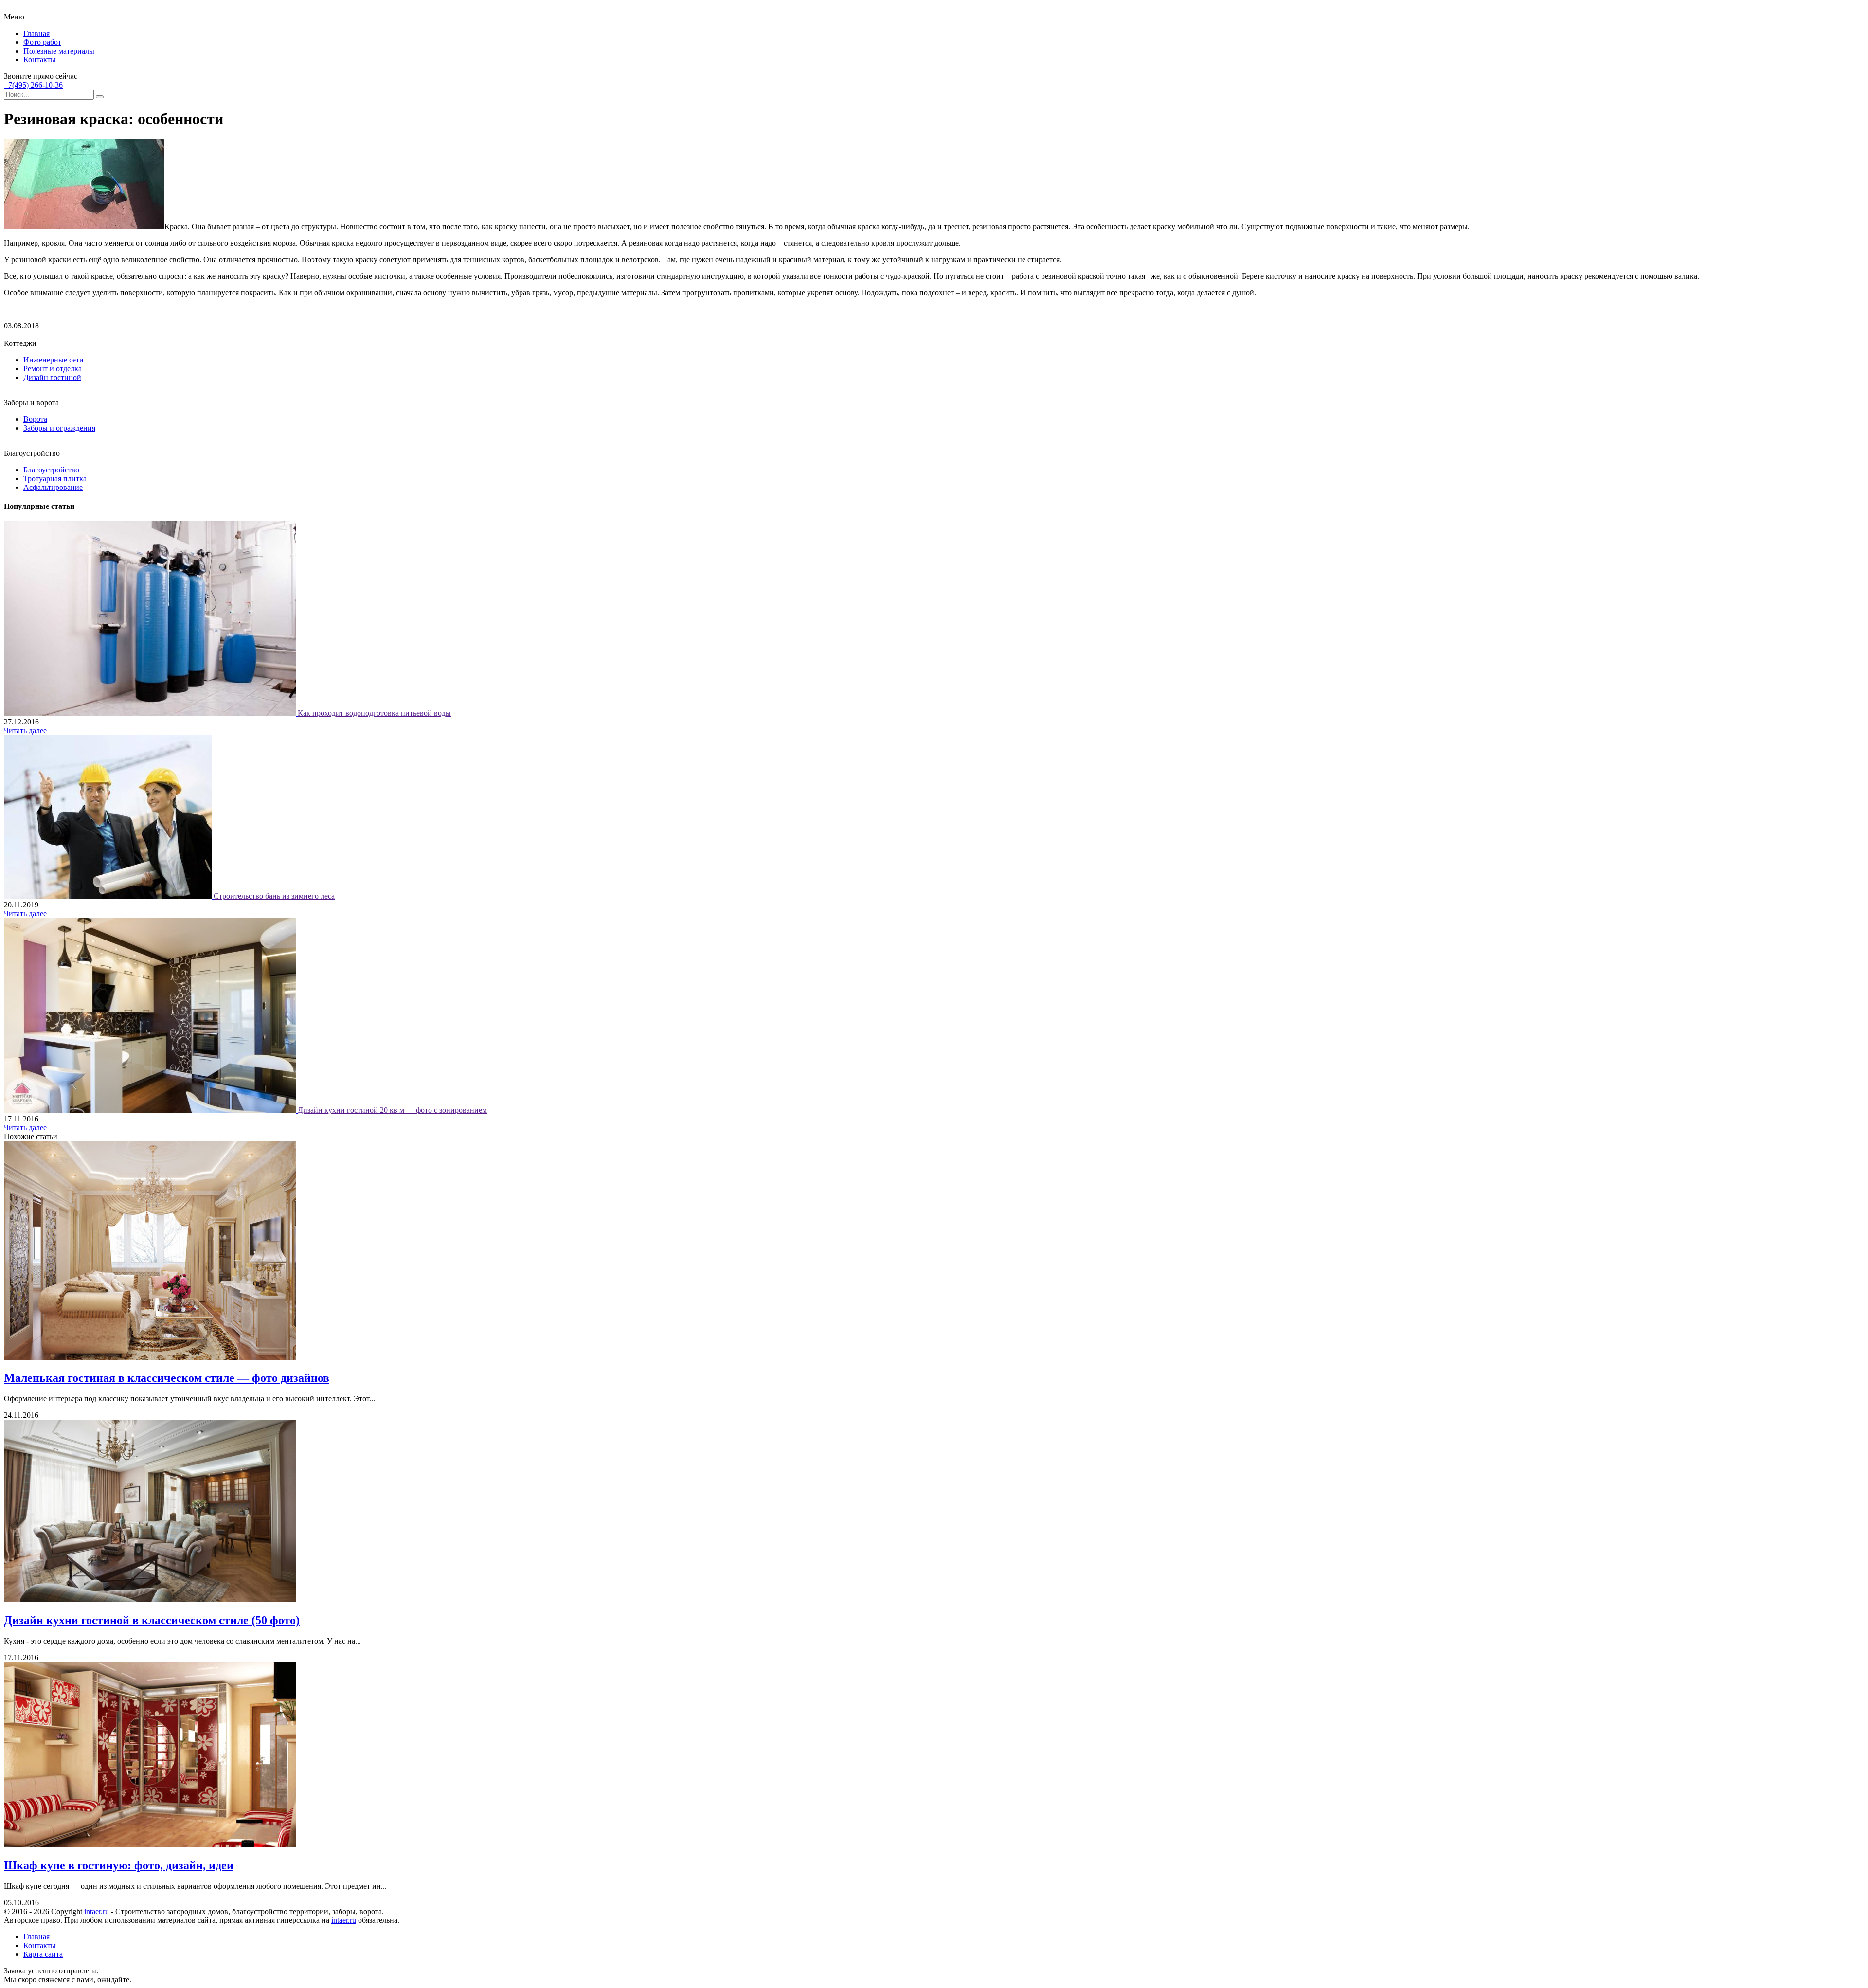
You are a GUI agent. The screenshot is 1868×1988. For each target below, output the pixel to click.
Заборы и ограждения (59, 428)
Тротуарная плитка (55, 479)
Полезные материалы (59, 51)
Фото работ (42, 42)
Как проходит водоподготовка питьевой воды (374, 713)
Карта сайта (43, 1954)
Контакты (40, 60)
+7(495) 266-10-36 (33, 85)
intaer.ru (97, 1911)
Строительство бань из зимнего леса (274, 896)
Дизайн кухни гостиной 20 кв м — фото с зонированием (392, 1110)
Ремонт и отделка (53, 369)
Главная (36, 33)
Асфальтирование (53, 487)
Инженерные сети (54, 360)
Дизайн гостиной (52, 377)
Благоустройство (51, 470)
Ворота (35, 419)
